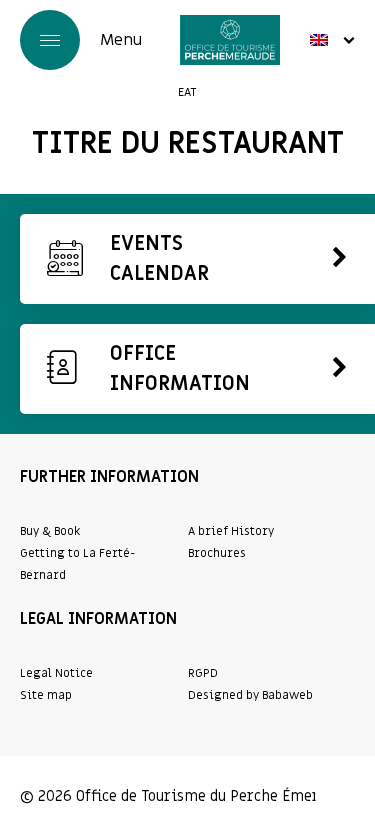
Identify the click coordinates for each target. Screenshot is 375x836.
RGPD (203, 673)
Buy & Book (50, 531)
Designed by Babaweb (250, 695)
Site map (46, 695)
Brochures (217, 553)
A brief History (231, 531)
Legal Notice (56, 673)
